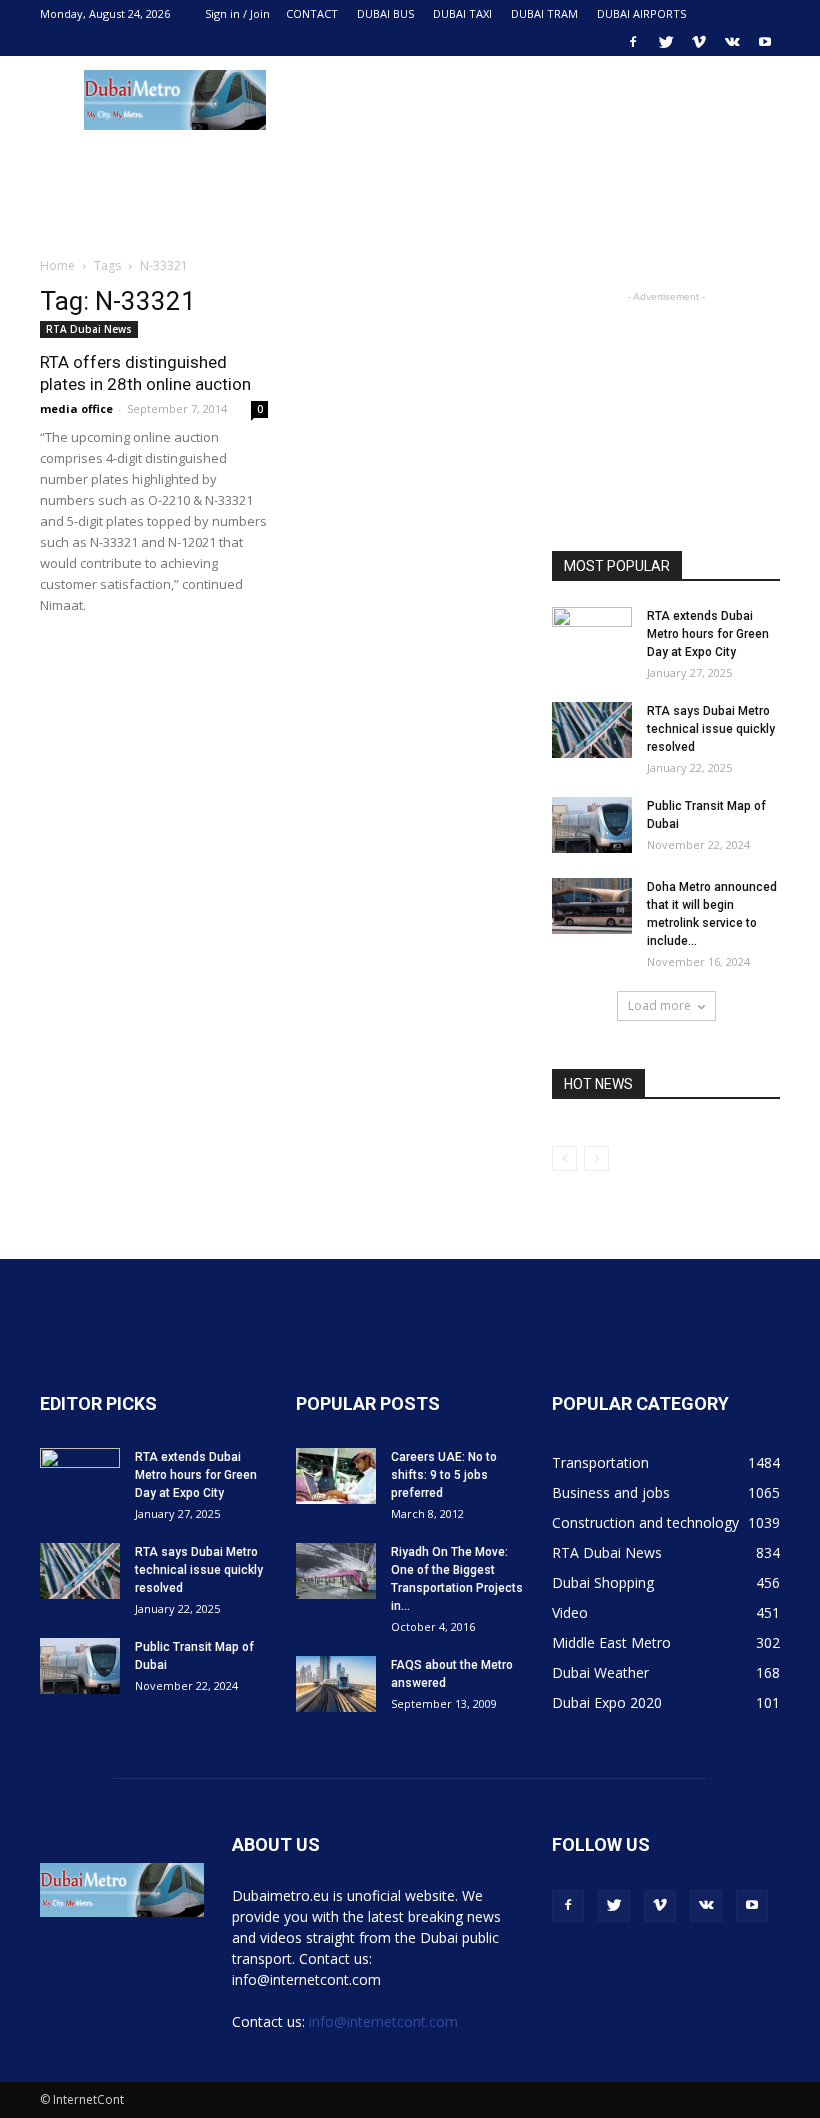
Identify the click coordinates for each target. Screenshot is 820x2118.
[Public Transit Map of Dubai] (592, 825)
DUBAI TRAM (544, 13)
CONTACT (312, 13)
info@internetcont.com (383, 2021)
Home (57, 265)
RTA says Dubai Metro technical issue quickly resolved (711, 729)
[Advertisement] (545, 100)
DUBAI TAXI (462, 13)
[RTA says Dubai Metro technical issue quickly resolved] (592, 730)
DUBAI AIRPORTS (641, 13)
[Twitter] (666, 42)
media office (76, 408)
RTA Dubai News (89, 329)
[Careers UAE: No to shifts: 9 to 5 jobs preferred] (336, 1476)
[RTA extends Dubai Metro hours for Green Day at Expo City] (592, 635)
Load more (659, 1005)
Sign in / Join (237, 13)
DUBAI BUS (385, 13)
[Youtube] (765, 42)
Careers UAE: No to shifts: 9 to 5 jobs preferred (444, 1475)
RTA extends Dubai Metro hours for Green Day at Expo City (708, 634)
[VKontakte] (732, 42)
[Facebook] (633, 42)
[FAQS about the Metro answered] (336, 1684)
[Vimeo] (699, 42)
